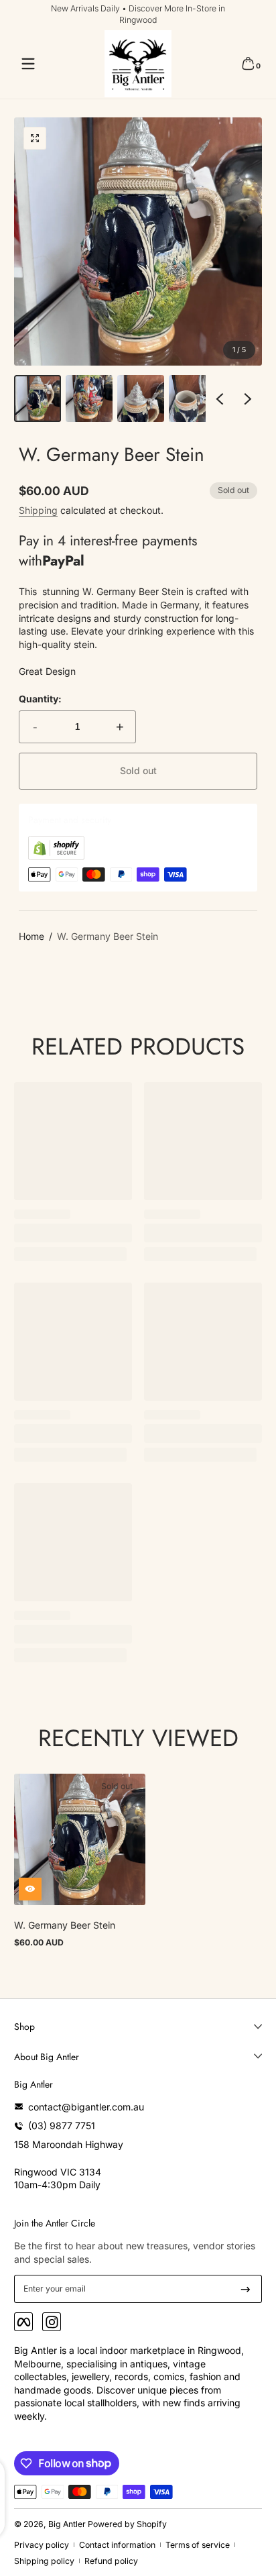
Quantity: (40, 699)
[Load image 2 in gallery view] (89, 398)
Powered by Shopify (127, 2524)
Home (31, 936)
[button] (248, 64)
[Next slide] (248, 398)
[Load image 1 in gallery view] (38, 398)
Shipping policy (44, 2561)
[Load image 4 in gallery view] (192, 398)
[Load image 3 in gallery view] (141, 398)
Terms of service (198, 2545)
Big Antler (67, 2524)
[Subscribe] (246, 2289)
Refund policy (111, 2561)
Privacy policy (42, 2545)
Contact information (117, 2545)
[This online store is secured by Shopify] (56, 856)
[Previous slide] (220, 398)
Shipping (38, 510)
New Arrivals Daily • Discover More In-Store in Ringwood (138, 14)
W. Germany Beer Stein (108, 936)
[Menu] (28, 64)
